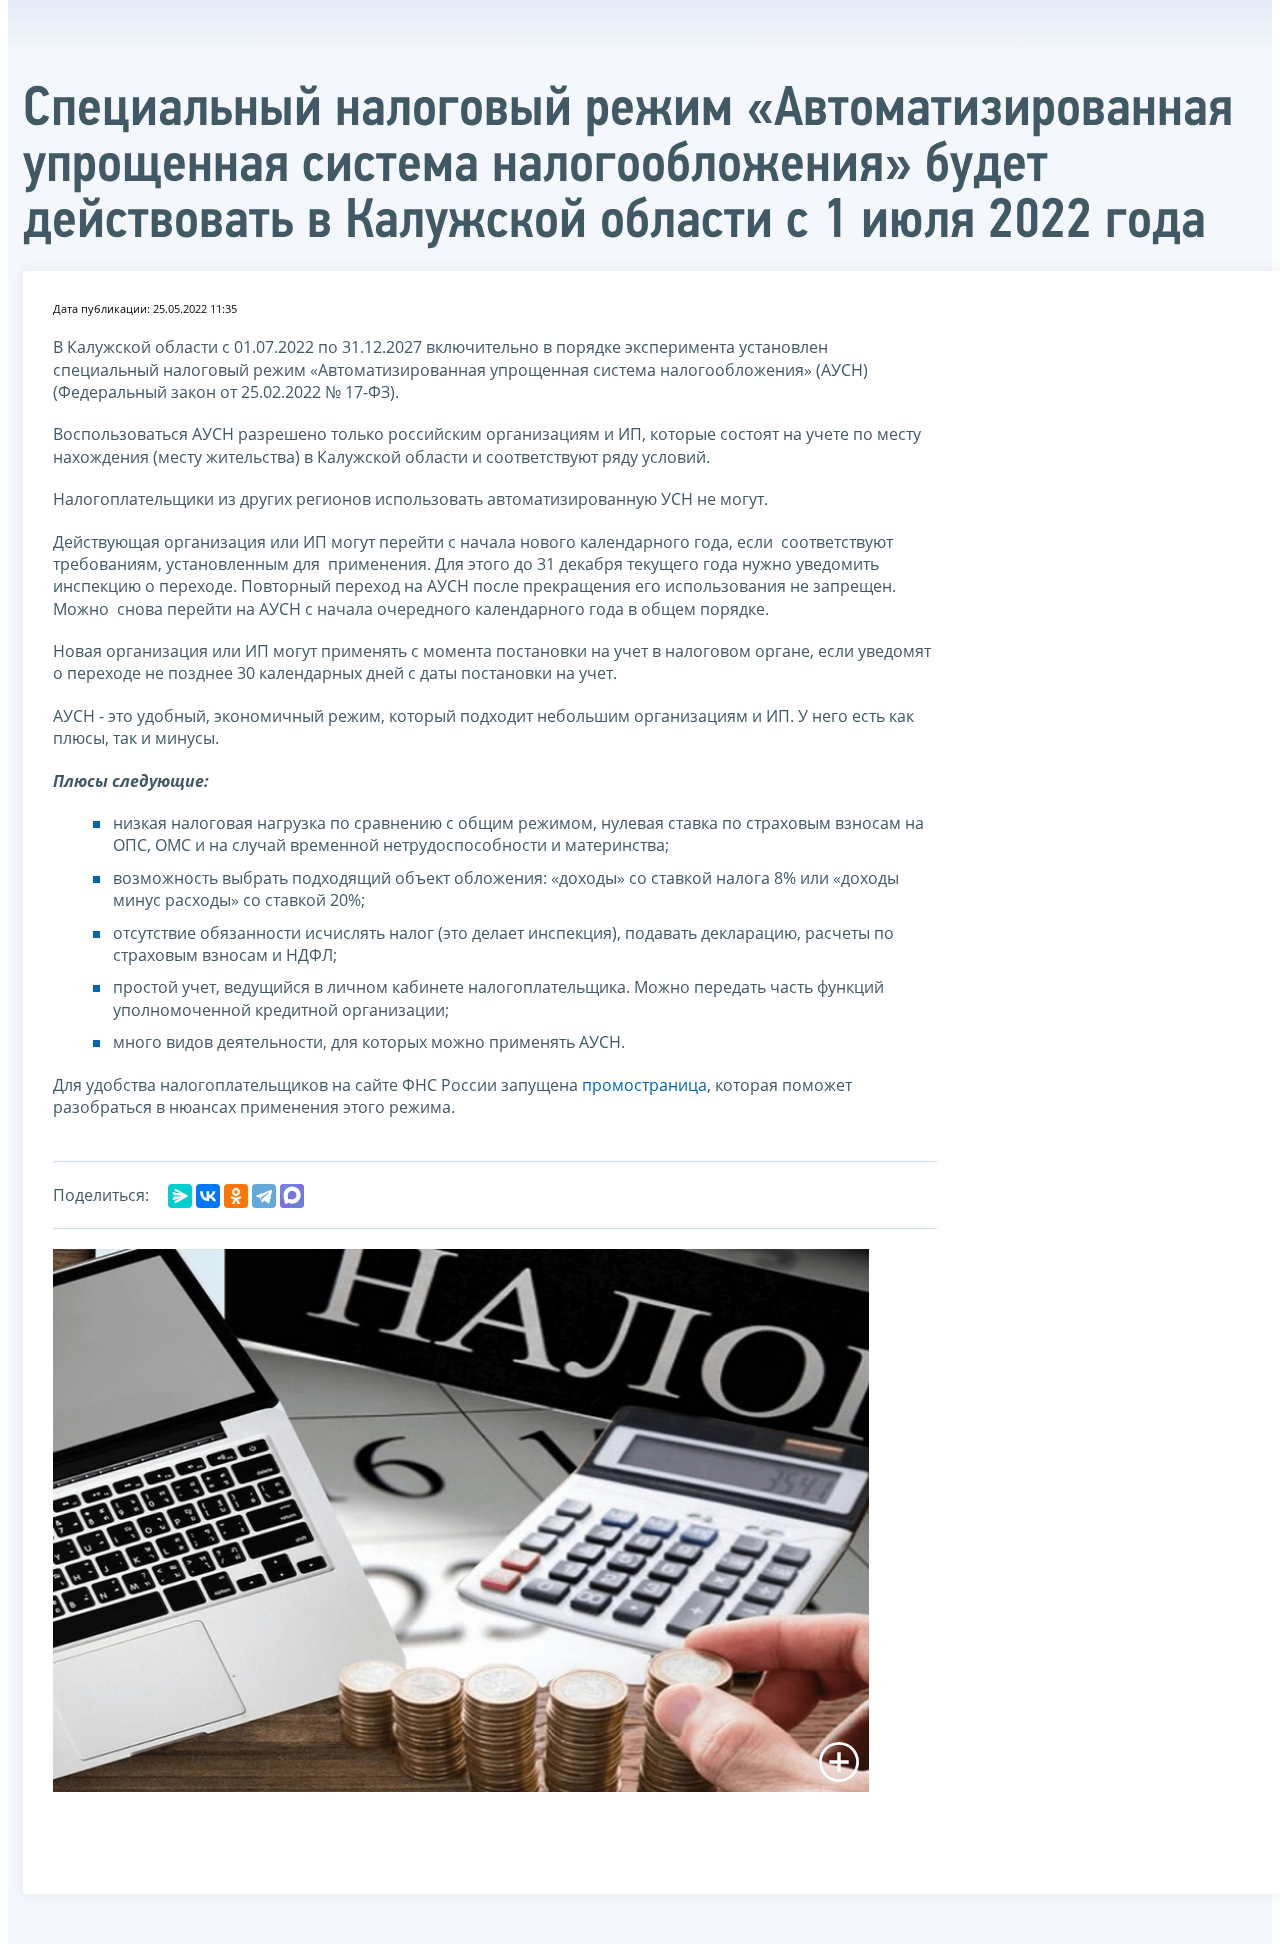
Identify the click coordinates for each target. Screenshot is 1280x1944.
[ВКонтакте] (208, 1196)
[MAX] (292, 1196)
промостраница (644, 1085)
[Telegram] (264, 1196)
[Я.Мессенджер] (180, 1196)
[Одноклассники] (236, 1196)
